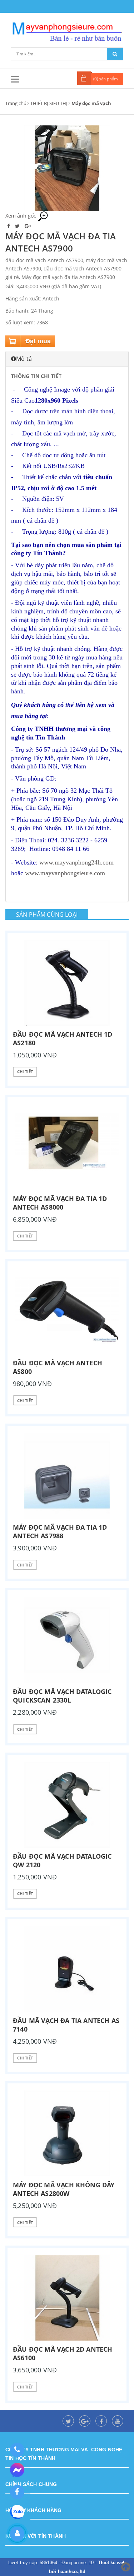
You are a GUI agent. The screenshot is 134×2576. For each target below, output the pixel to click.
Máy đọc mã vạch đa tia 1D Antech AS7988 (60, 1531)
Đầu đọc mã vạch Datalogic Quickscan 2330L (62, 1696)
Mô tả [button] (24, 359)
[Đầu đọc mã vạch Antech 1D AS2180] (67, 983)
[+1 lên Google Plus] (28, 226)
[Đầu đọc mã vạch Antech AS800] (67, 1311)
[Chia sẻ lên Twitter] (18, 226)
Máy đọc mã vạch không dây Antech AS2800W (64, 2189)
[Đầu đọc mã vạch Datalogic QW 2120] (67, 1805)
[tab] (67, 359)
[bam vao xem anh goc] (67, 167)
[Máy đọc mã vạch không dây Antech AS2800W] (67, 2133)
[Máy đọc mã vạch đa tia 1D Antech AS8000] (67, 1147)
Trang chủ (16, 103)
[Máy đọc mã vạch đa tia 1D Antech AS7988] (67, 1476)
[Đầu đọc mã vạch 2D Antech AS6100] (67, 2298)
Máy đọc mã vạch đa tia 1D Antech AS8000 (60, 1203)
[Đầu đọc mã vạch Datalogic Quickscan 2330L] (67, 1640)
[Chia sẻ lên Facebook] (9, 226)
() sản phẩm (106, 79)
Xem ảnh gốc (21, 216)
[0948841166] (17, 2450)
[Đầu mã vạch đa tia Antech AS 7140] (67, 1969)
